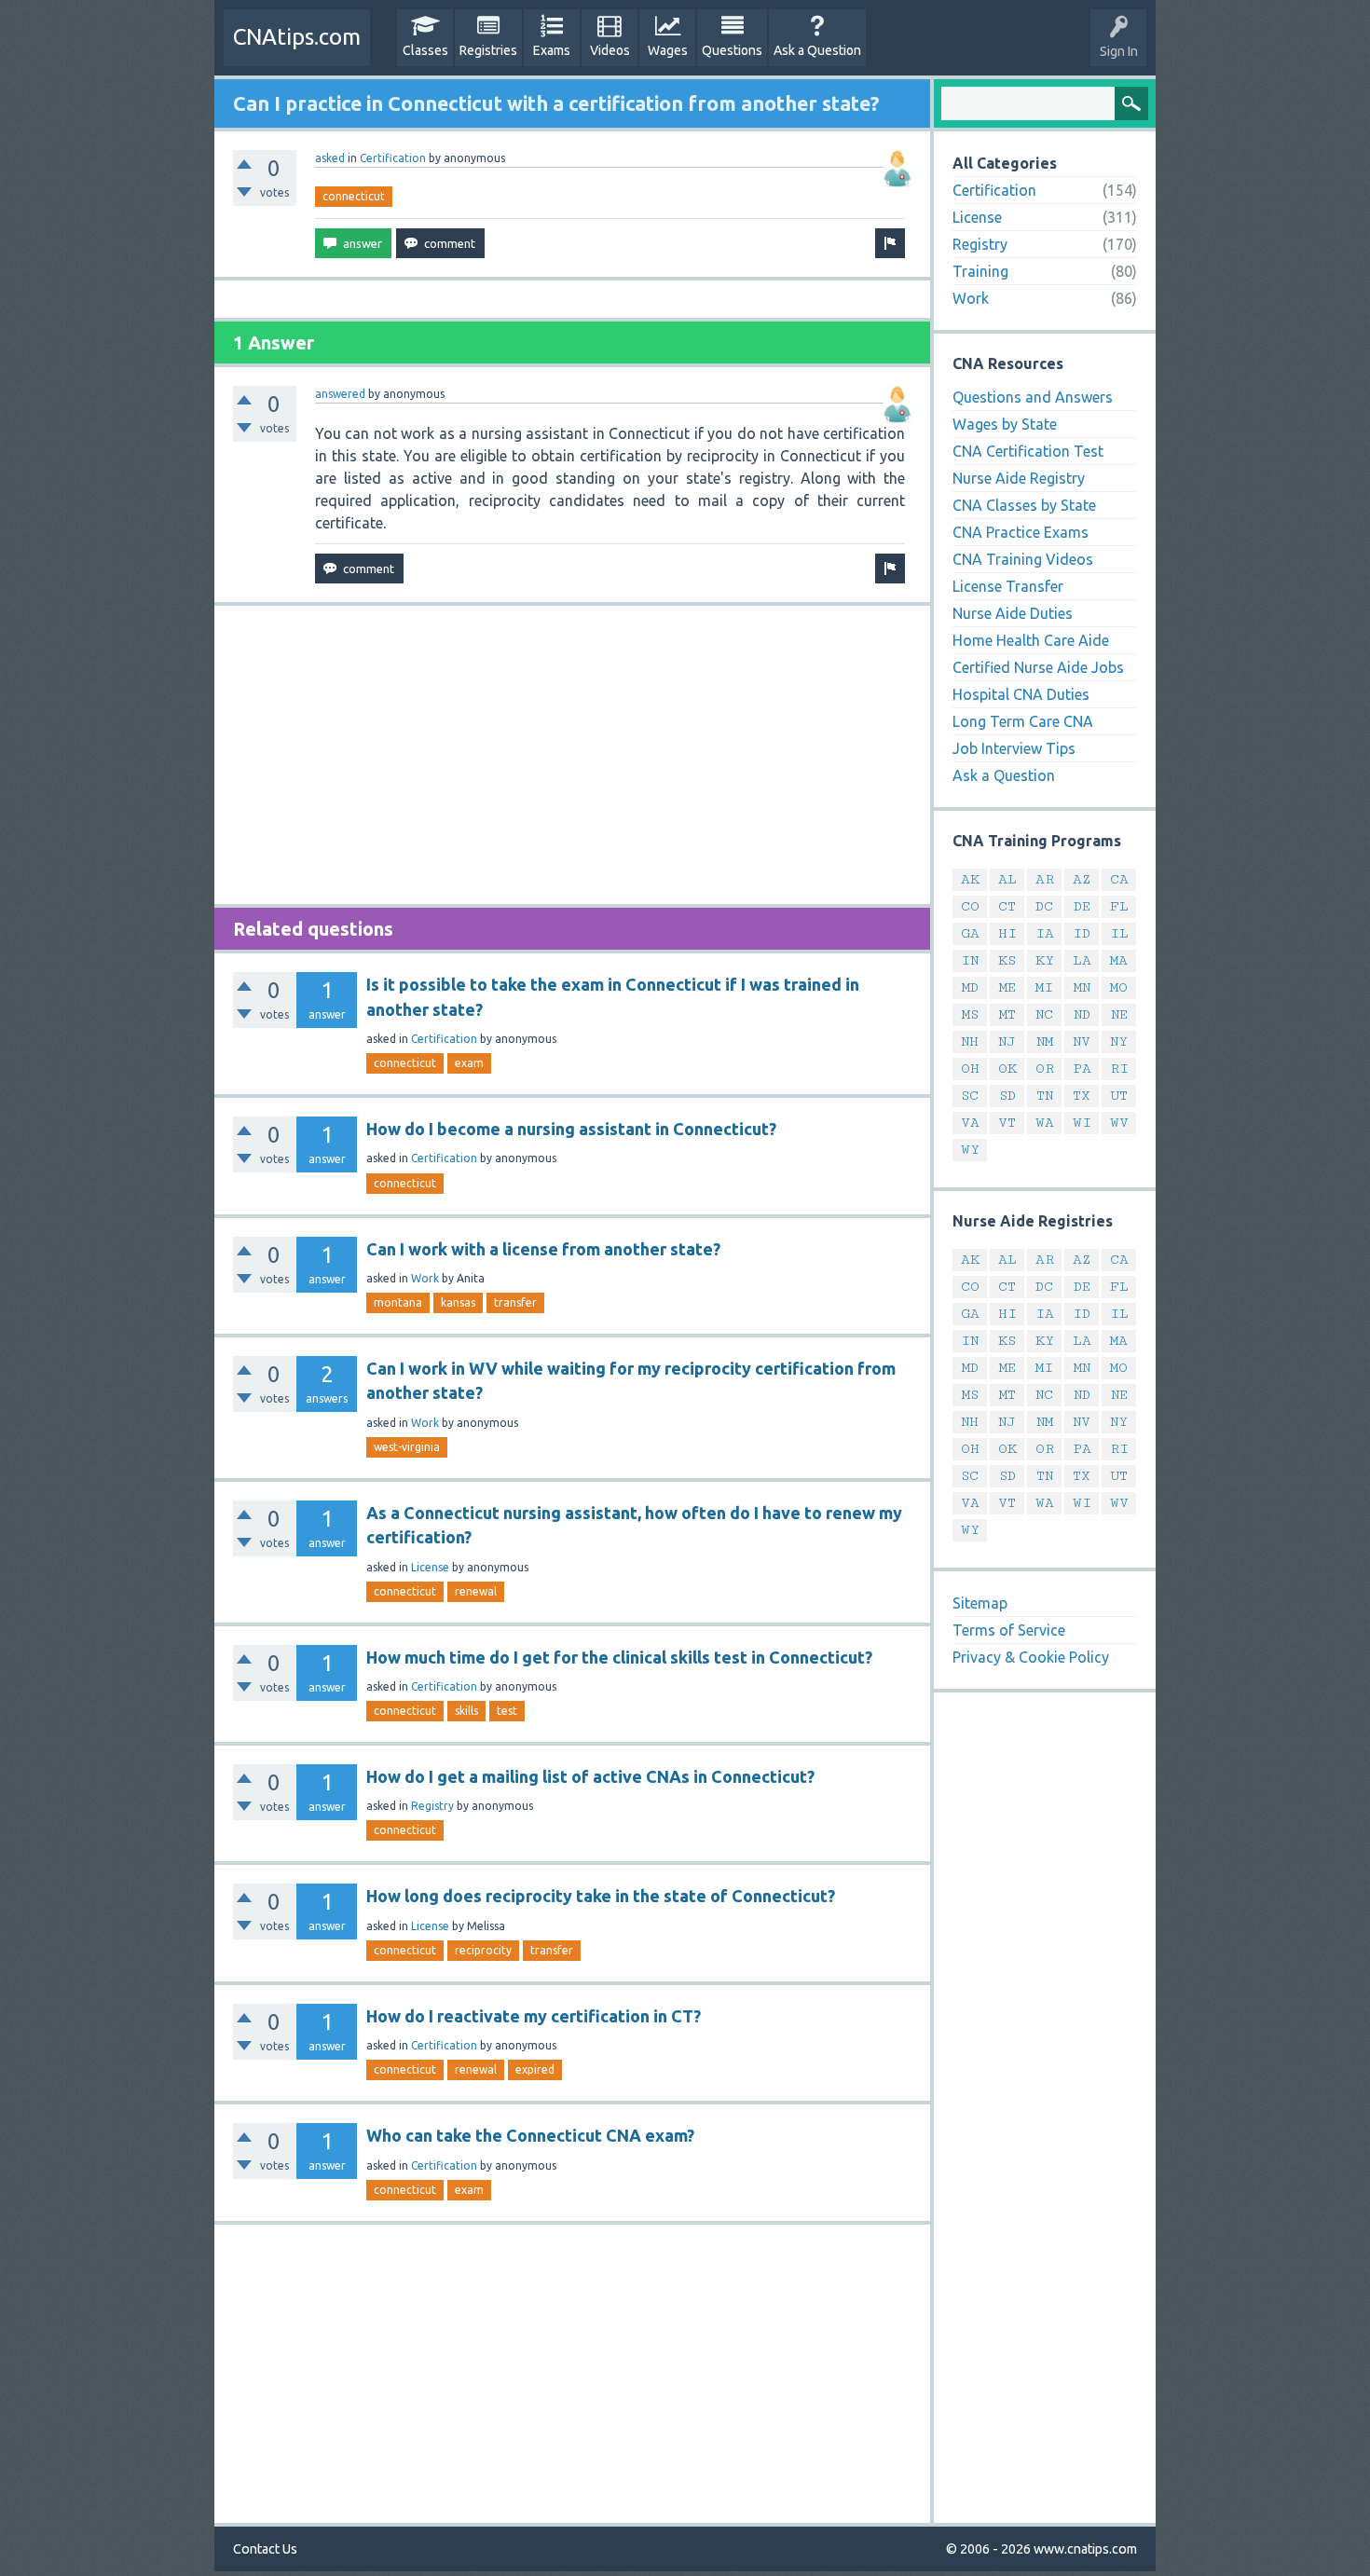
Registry (432, 1806)
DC (1044, 906)
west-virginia (407, 1447)
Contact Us (265, 2549)
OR (1045, 1069)
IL (1119, 933)
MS (970, 1014)
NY (1119, 1041)
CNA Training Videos (1023, 559)
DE (1082, 906)
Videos (610, 50)
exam (469, 1063)
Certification (393, 158)
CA (1119, 879)
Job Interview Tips (1014, 748)
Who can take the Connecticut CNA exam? (530, 2135)
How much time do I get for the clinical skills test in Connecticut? (619, 1657)
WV (1119, 1123)
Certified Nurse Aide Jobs (1038, 667)
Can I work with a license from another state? (543, 1249)
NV (1082, 1041)
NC (1044, 1014)
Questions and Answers (1033, 397)
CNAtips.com (297, 37)
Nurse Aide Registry (1019, 478)
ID (1082, 933)
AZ (1082, 879)
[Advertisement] (572, 755)
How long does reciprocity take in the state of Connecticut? (601, 1896)
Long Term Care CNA (1023, 721)
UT (1119, 1096)
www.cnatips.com (1085, 2549)
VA (970, 1123)
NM (1045, 1041)
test (507, 1711)
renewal (476, 1591)
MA (1119, 960)
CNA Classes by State (1024, 505)
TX (1082, 1096)
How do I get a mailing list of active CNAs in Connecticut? (590, 1776)
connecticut (354, 196)
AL (1007, 879)
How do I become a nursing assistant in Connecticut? (571, 1129)
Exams (552, 50)
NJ (1007, 1041)
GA (970, 933)
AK (970, 879)
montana (398, 1302)
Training (980, 271)
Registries (488, 50)
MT (1007, 1014)
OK (1007, 1069)
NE (1119, 1014)
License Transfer (1008, 586)
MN (1082, 987)
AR (1045, 879)
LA (1082, 960)
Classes (425, 50)
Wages (668, 50)
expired (535, 2069)
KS (1007, 960)
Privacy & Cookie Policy (1031, 1657)
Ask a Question (817, 50)
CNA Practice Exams (1021, 532)
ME (1007, 987)
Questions (732, 50)
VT (1007, 1123)
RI (1119, 1069)
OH (970, 1069)
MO (1119, 987)
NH (970, 1041)
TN (1045, 1096)
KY (1045, 960)
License (430, 1567)
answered (340, 394)
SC (970, 1096)
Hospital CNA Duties (1021, 694)
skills (466, 1711)
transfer (515, 1302)
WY (970, 1150)
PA (1082, 1069)
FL (1119, 906)
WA (1045, 1123)
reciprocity (483, 1950)
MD (970, 987)
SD (1007, 1096)
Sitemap (980, 1603)
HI (1007, 933)
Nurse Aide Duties (1013, 613)
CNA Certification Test (1028, 451)
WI (1082, 1123)
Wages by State (1005, 424)
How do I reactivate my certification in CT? (534, 2016)
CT (1007, 906)
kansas (458, 1302)
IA (1045, 933)
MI (1044, 987)
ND (1082, 1014)
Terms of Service (1009, 1630)
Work (425, 1278)
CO (970, 906)
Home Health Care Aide (1031, 640)
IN (970, 960)
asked (330, 158)
